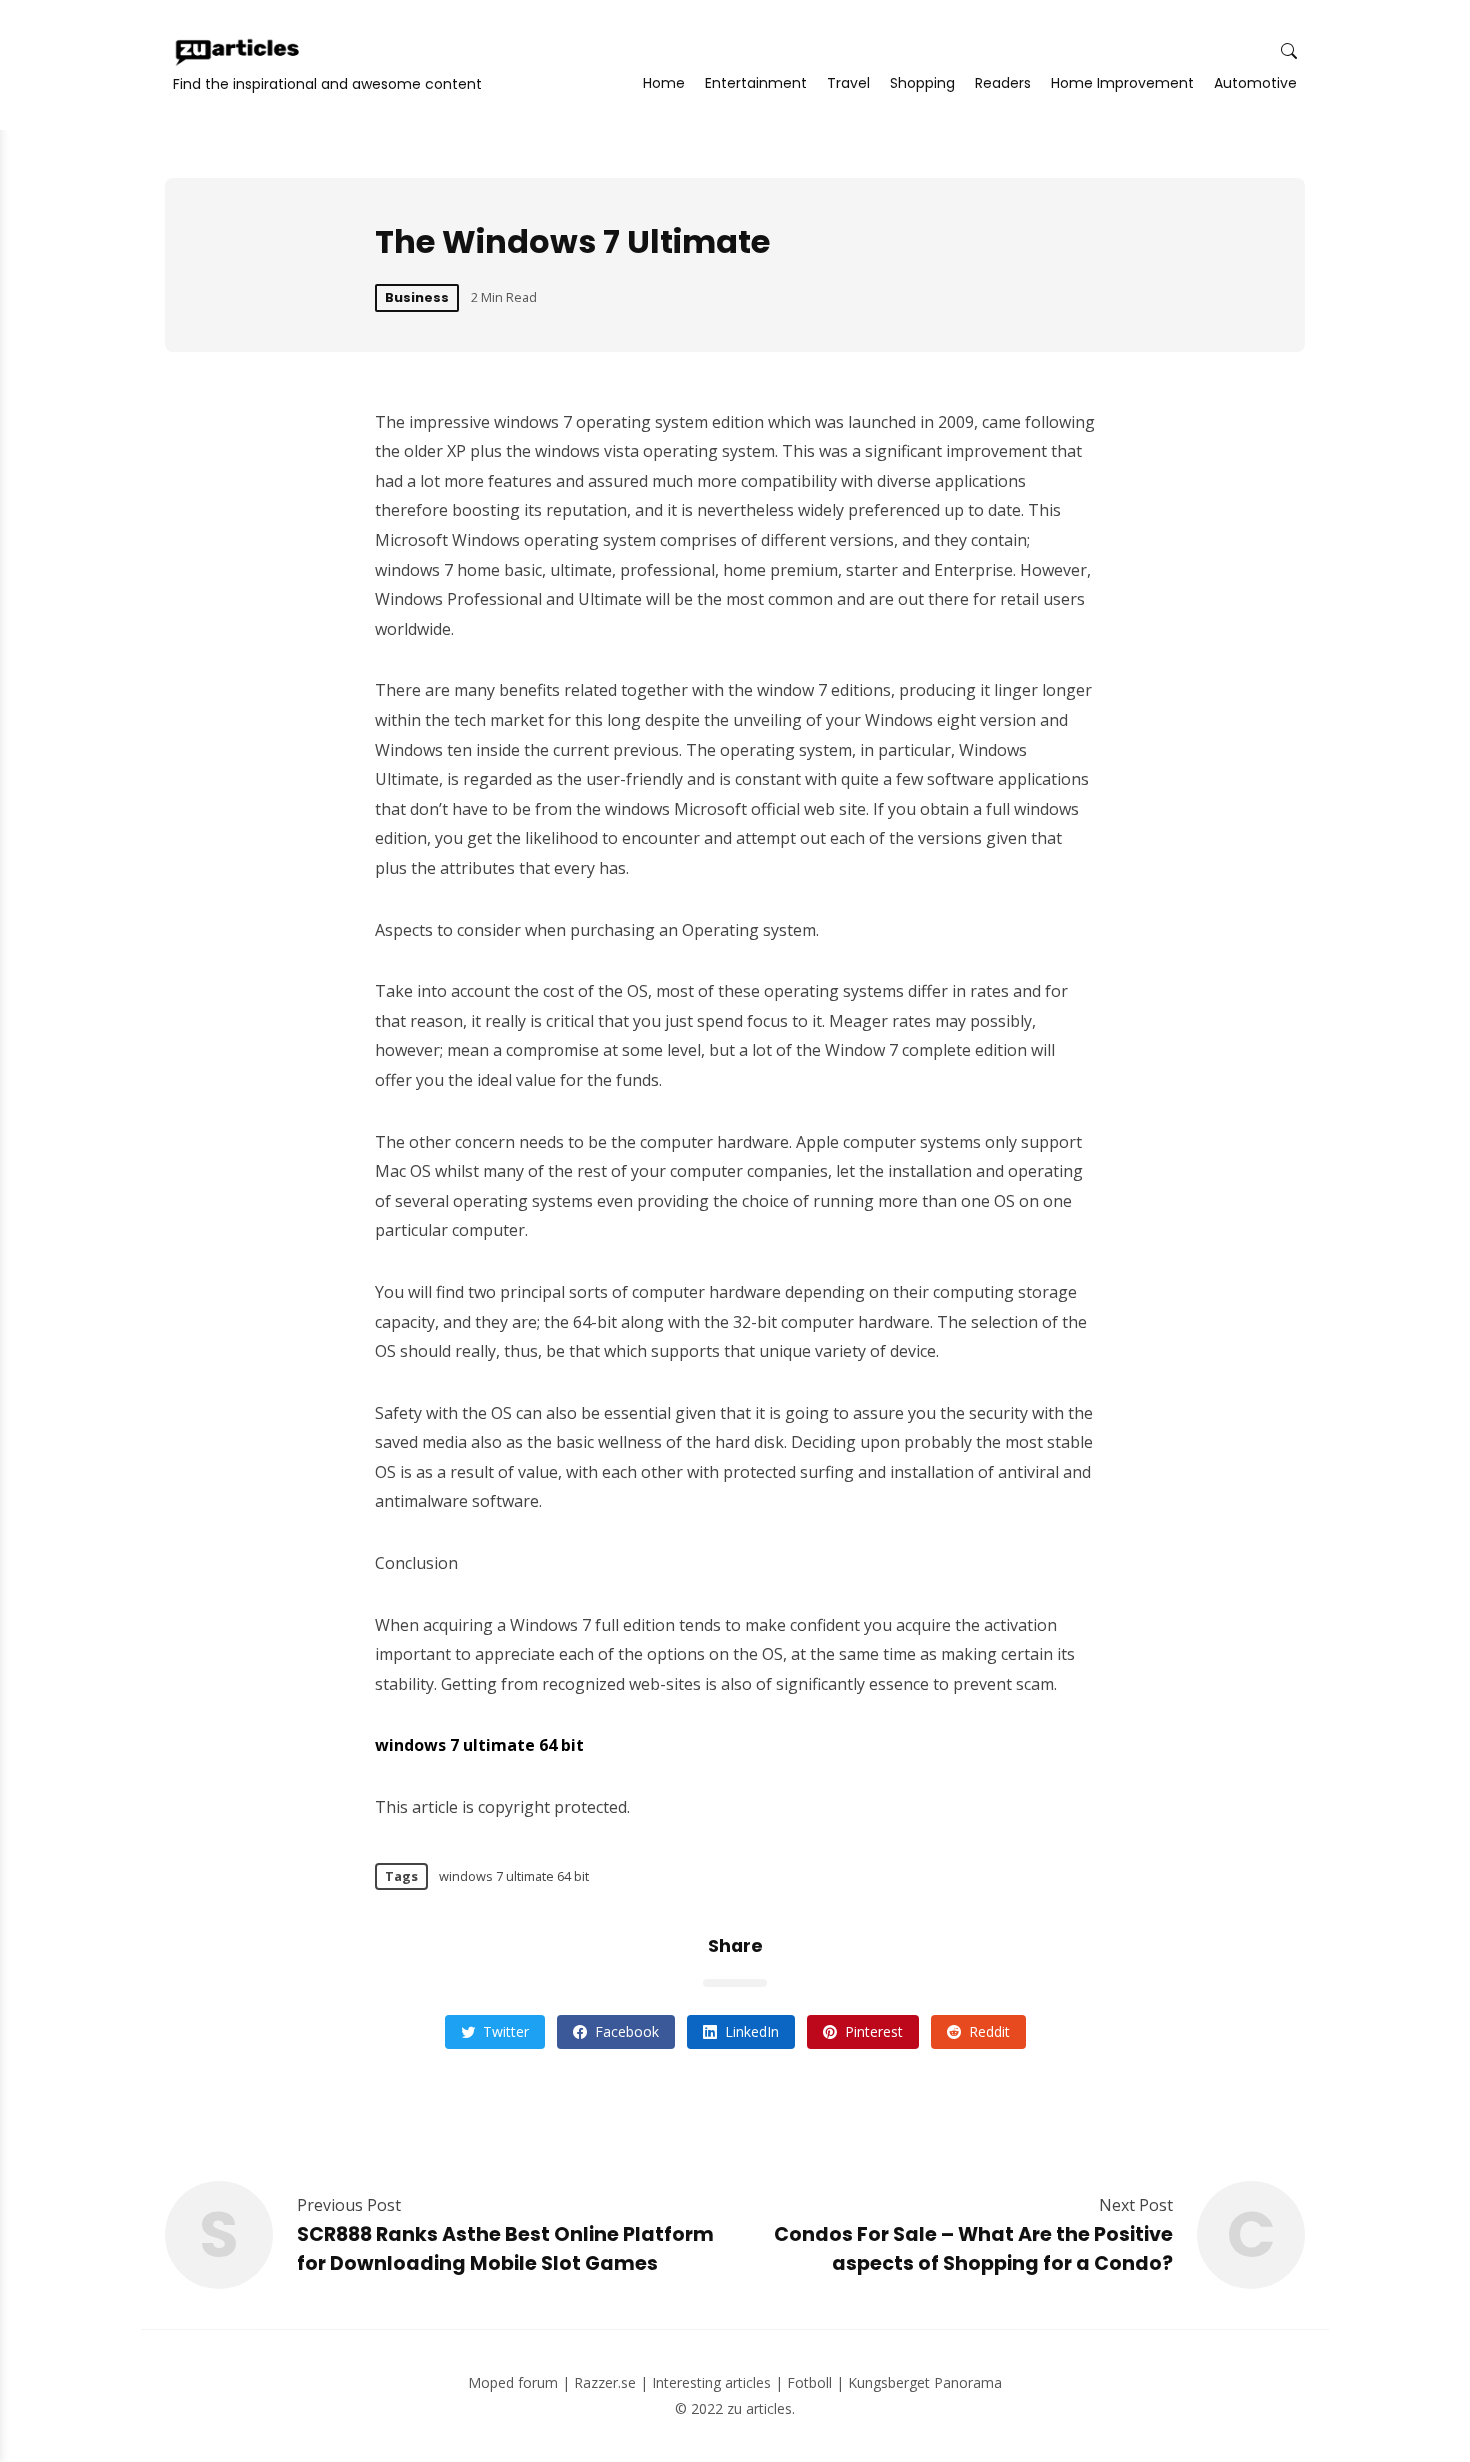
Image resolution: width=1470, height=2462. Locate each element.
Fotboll (809, 2382)
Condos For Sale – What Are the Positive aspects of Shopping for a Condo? (973, 2249)
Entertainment (756, 83)
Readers (1003, 83)
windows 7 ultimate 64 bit (514, 1876)
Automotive (1255, 83)
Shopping (922, 83)
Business (417, 297)
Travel (848, 83)
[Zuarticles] (239, 52)
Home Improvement (1122, 83)
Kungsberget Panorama (925, 2382)
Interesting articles (711, 2382)
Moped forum (513, 2382)
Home (664, 83)
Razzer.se (605, 2382)
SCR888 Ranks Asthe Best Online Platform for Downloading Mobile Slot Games (505, 2249)
